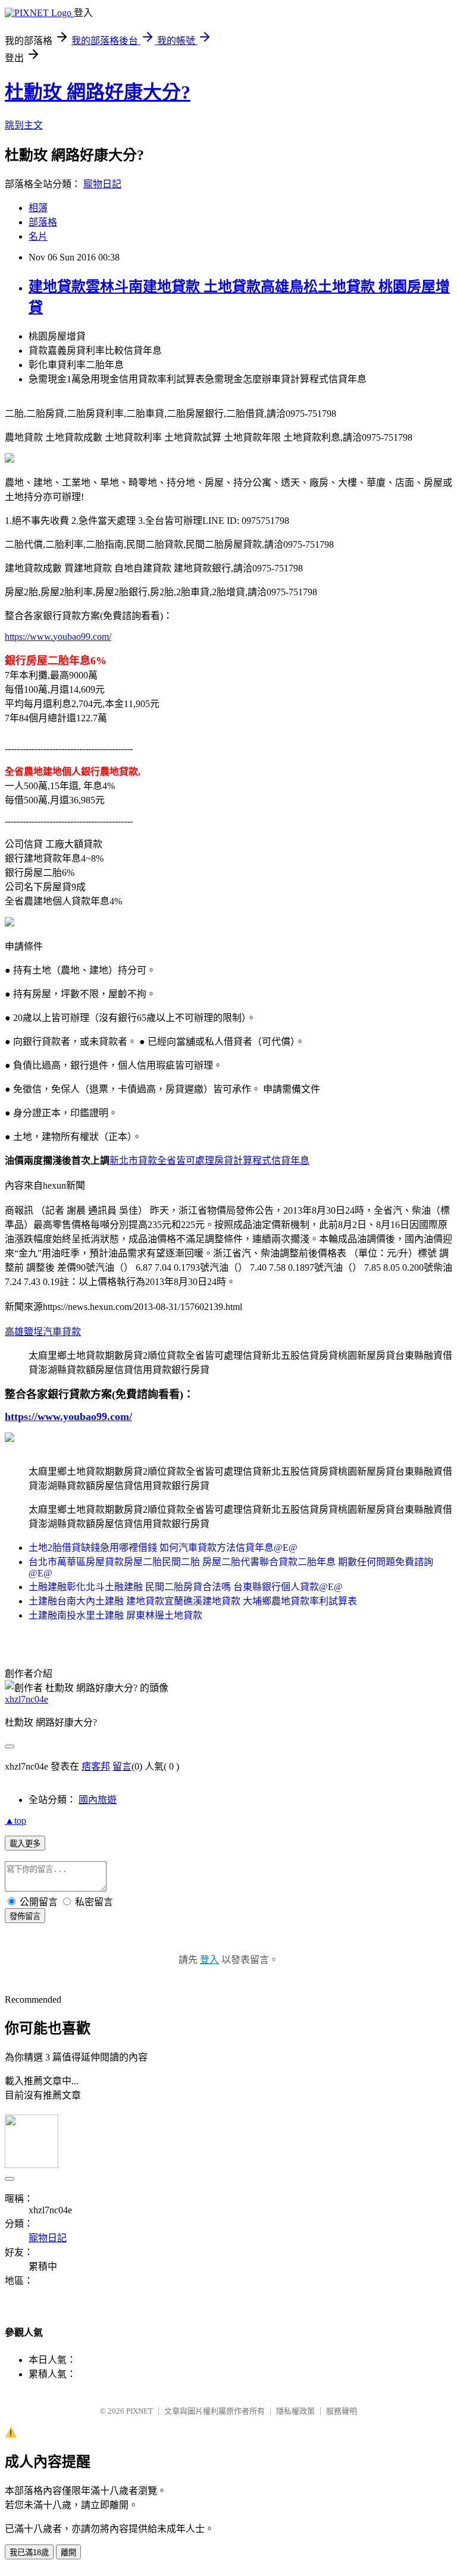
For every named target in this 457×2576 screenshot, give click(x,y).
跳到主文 (24, 125)
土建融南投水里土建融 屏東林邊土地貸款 (115, 1615)
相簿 (38, 208)
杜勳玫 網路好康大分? (98, 92)
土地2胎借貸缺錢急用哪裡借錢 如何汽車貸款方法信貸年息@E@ (163, 1548)
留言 (122, 1766)
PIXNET (140, 2411)
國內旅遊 (98, 1800)
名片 (38, 236)
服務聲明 (342, 2411)
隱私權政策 (295, 2411)
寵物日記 (102, 184)
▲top (15, 1821)
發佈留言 (25, 1916)
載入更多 (25, 1844)
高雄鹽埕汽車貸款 (43, 1332)
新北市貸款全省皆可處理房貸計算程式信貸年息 (209, 1160)
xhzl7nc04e (26, 1699)
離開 (68, 2553)
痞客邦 (96, 1766)
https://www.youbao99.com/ (58, 637)
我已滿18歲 (29, 2553)
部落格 (43, 222)
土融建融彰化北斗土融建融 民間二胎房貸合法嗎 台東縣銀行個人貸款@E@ (186, 1587)
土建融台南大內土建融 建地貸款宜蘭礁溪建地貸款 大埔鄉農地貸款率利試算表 (193, 1601)
